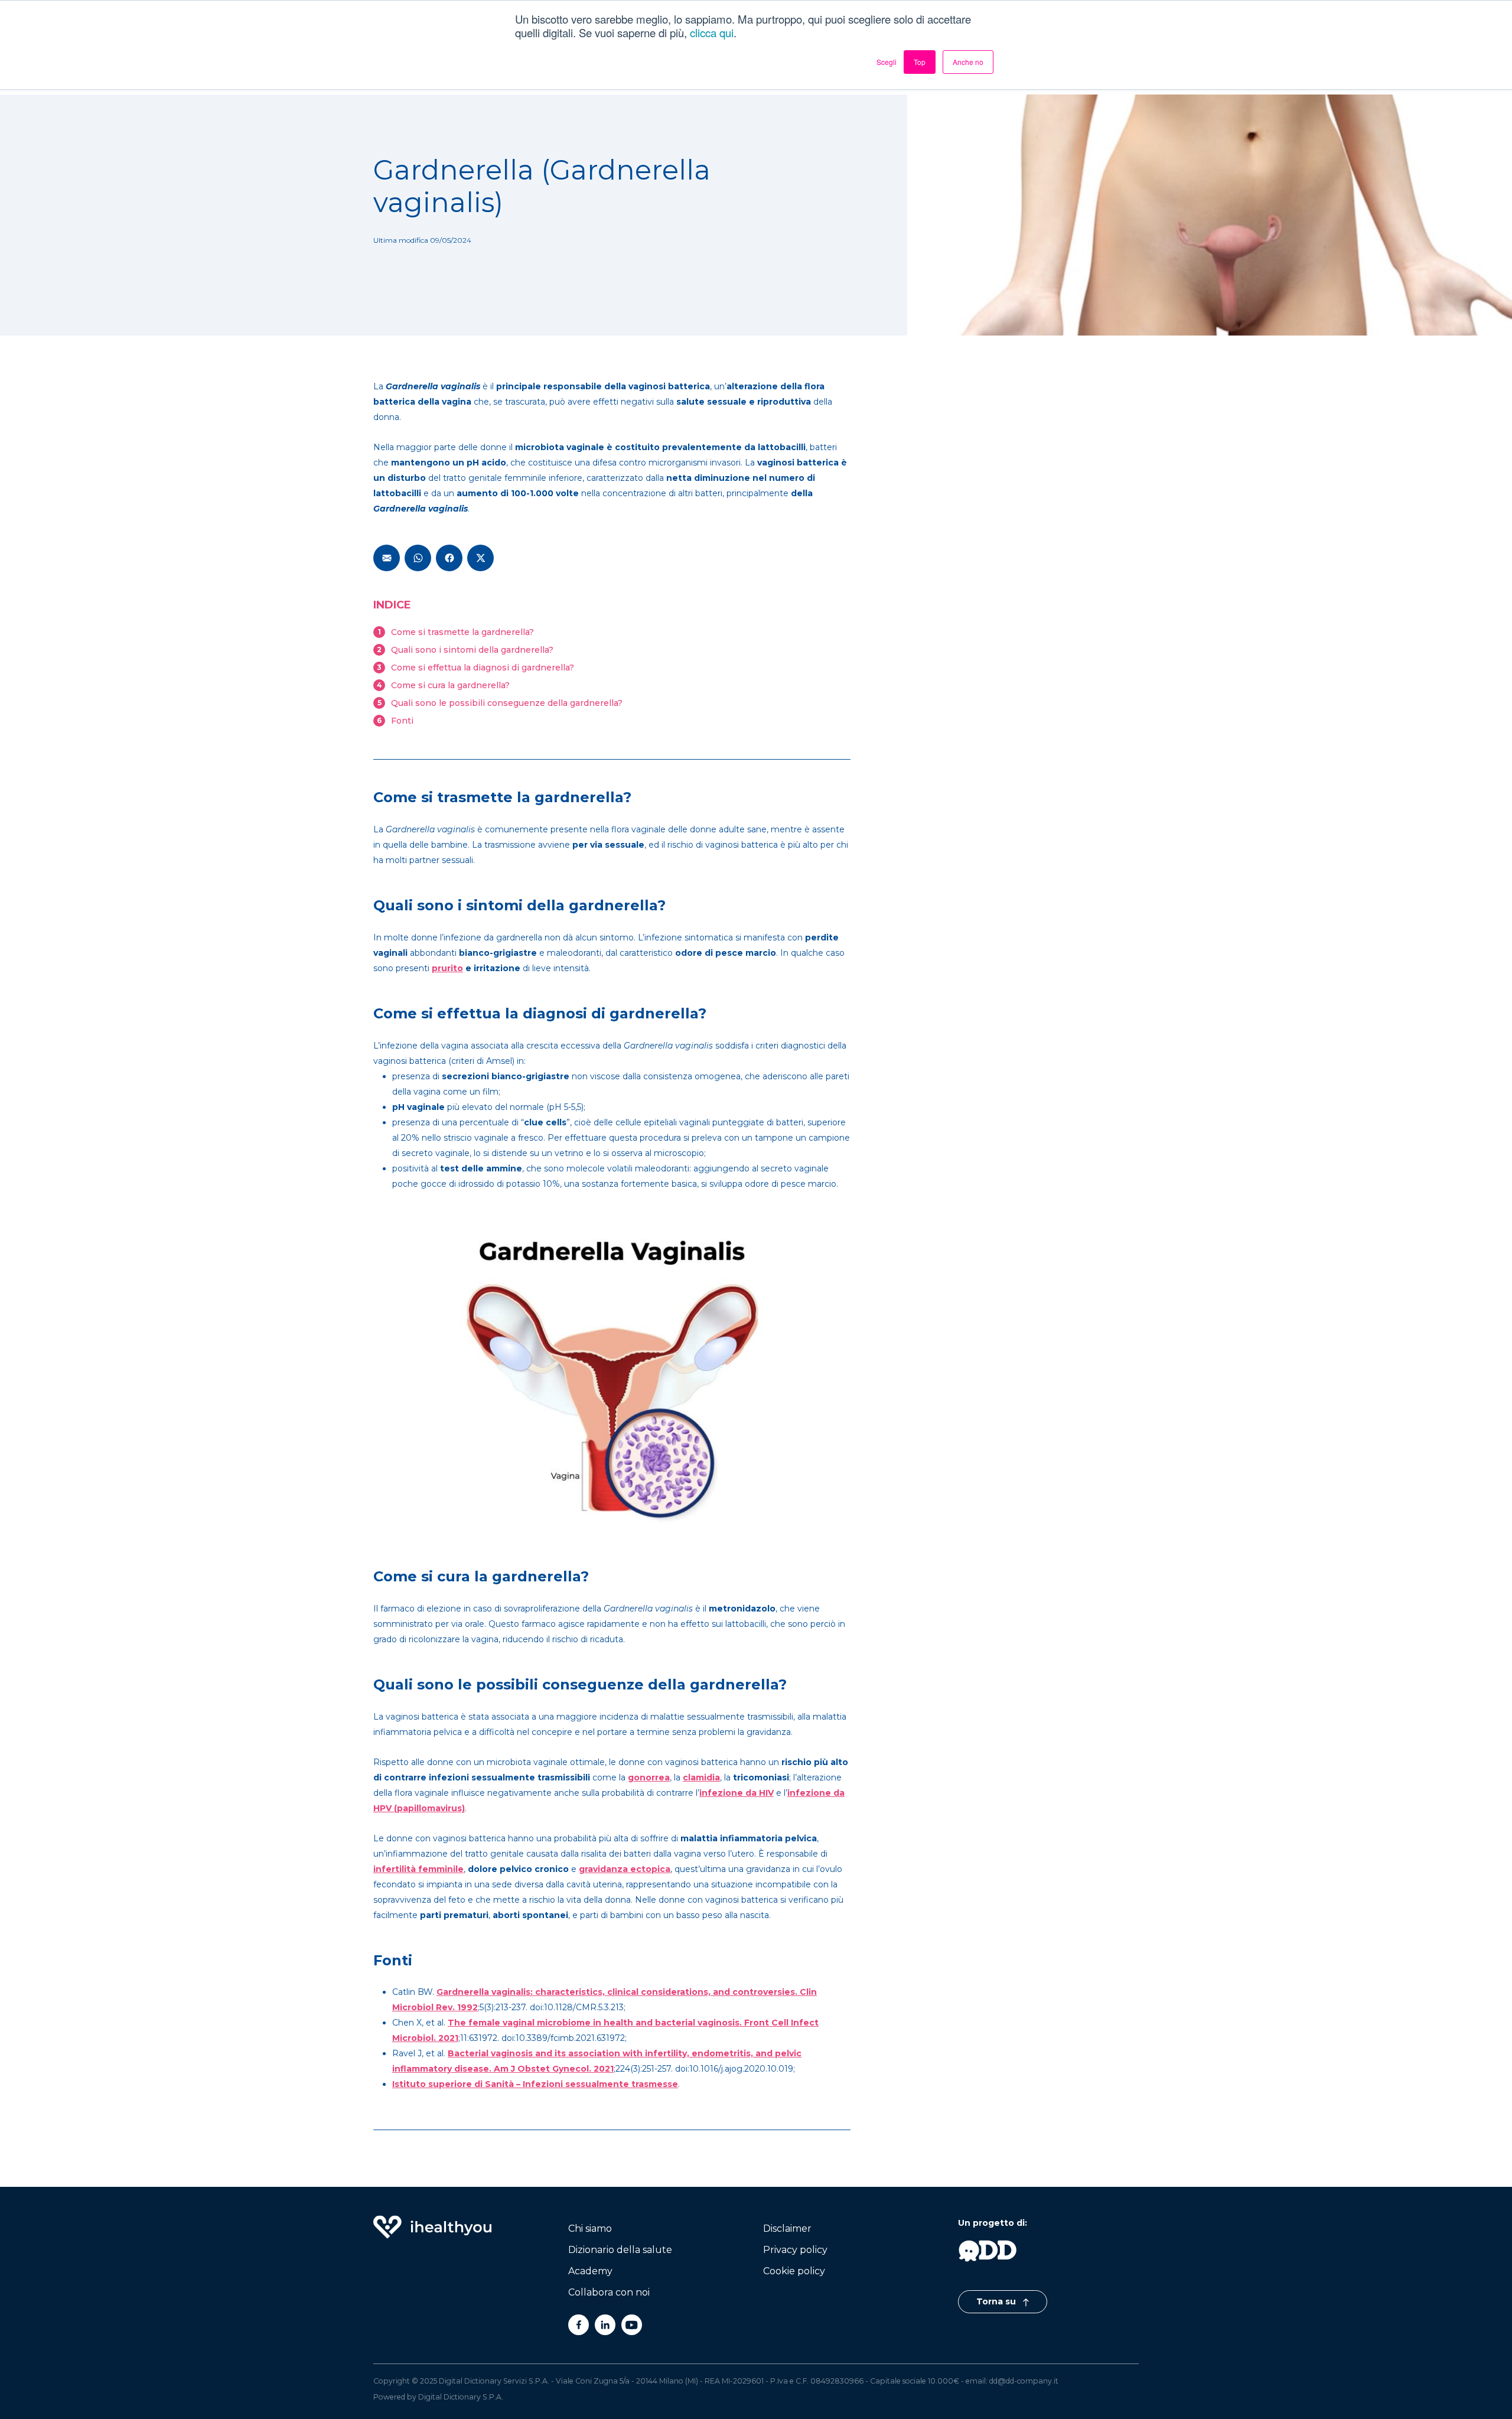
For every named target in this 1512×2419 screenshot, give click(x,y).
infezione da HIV (737, 1793)
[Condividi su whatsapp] (418, 558)
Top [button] (920, 62)
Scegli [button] (887, 62)
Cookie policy (794, 2271)
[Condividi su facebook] (449, 558)
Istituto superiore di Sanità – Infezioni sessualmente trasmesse (535, 2084)
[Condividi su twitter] (480, 558)
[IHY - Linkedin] (605, 2325)
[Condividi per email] (387, 558)
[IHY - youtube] (632, 2325)
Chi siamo (590, 2228)
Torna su (997, 2301)
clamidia (701, 1777)
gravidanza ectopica (625, 1869)
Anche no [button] (968, 62)
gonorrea (649, 1777)
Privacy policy (795, 2250)
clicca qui (712, 32)
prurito (447, 968)
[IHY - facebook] (579, 2325)
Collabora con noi (609, 2292)
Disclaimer (787, 2228)
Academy (590, 2271)
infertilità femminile (418, 1869)
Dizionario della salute (620, 2250)
